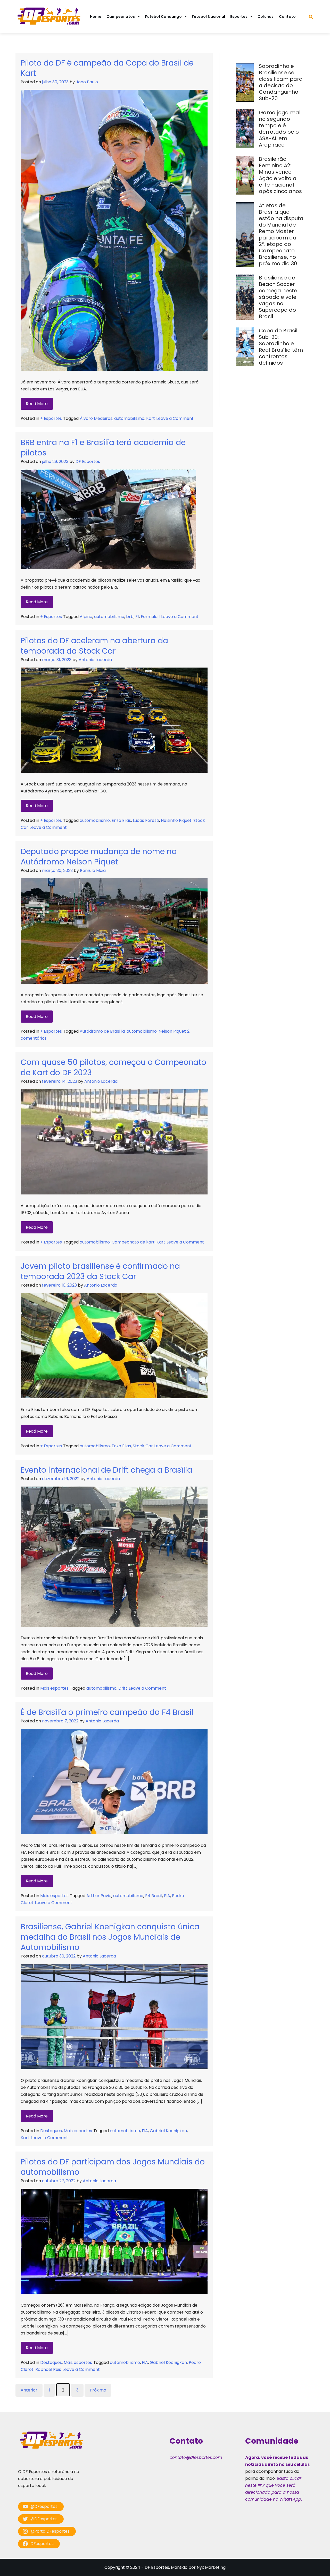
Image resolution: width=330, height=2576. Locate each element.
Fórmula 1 (150, 617)
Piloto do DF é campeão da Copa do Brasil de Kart (107, 68)
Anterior (29, 2390)
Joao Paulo (87, 82)
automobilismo (129, 418)
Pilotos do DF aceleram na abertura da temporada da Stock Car (94, 646)
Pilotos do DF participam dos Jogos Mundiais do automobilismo (113, 2167)
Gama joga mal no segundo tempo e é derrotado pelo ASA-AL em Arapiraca (280, 129)
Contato (287, 17)
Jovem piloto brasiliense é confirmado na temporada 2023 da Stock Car (100, 1271)
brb (130, 617)
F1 (137, 617)
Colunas (266, 17)
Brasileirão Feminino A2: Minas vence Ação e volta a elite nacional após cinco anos (281, 175)
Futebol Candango (163, 17)
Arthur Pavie (99, 1896)
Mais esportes (54, 1688)
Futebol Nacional (209, 17)
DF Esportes (88, 462)
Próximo (98, 2390)
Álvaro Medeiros (96, 418)
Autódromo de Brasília (102, 1031)
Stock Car (143, 1446)
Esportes (239, 17)
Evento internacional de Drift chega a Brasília (106, 1470)
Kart (151, 418)
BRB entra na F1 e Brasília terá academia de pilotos (103, 448)
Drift (123, 1688)
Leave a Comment (175, 418)
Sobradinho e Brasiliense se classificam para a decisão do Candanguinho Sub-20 (281, 82)
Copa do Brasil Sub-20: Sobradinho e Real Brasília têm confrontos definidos (281, 347)
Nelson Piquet (172, 1031)
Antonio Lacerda (95, 660)
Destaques (51, 2131)
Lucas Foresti (146, 820)
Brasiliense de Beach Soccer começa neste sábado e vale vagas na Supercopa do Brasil (278, 297)
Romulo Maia (93, 870)
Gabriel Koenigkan (168, 2131)
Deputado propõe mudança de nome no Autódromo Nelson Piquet (99, 857)
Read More (37, 404)
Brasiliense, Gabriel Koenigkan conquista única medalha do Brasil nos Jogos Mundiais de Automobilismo (110, 1937)
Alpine (86, 617)
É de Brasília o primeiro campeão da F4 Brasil (107, 1712)
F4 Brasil (154, 1896)
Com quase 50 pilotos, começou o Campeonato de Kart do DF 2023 (113, 1067)
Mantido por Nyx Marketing (198, 2567)
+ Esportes (51, 418)
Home (96, 17)
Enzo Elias (121, 820)
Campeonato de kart (133, 1242)
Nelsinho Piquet (176, 820)
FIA (167, 1896)
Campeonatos (121, 17)
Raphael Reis (48, 2369)
